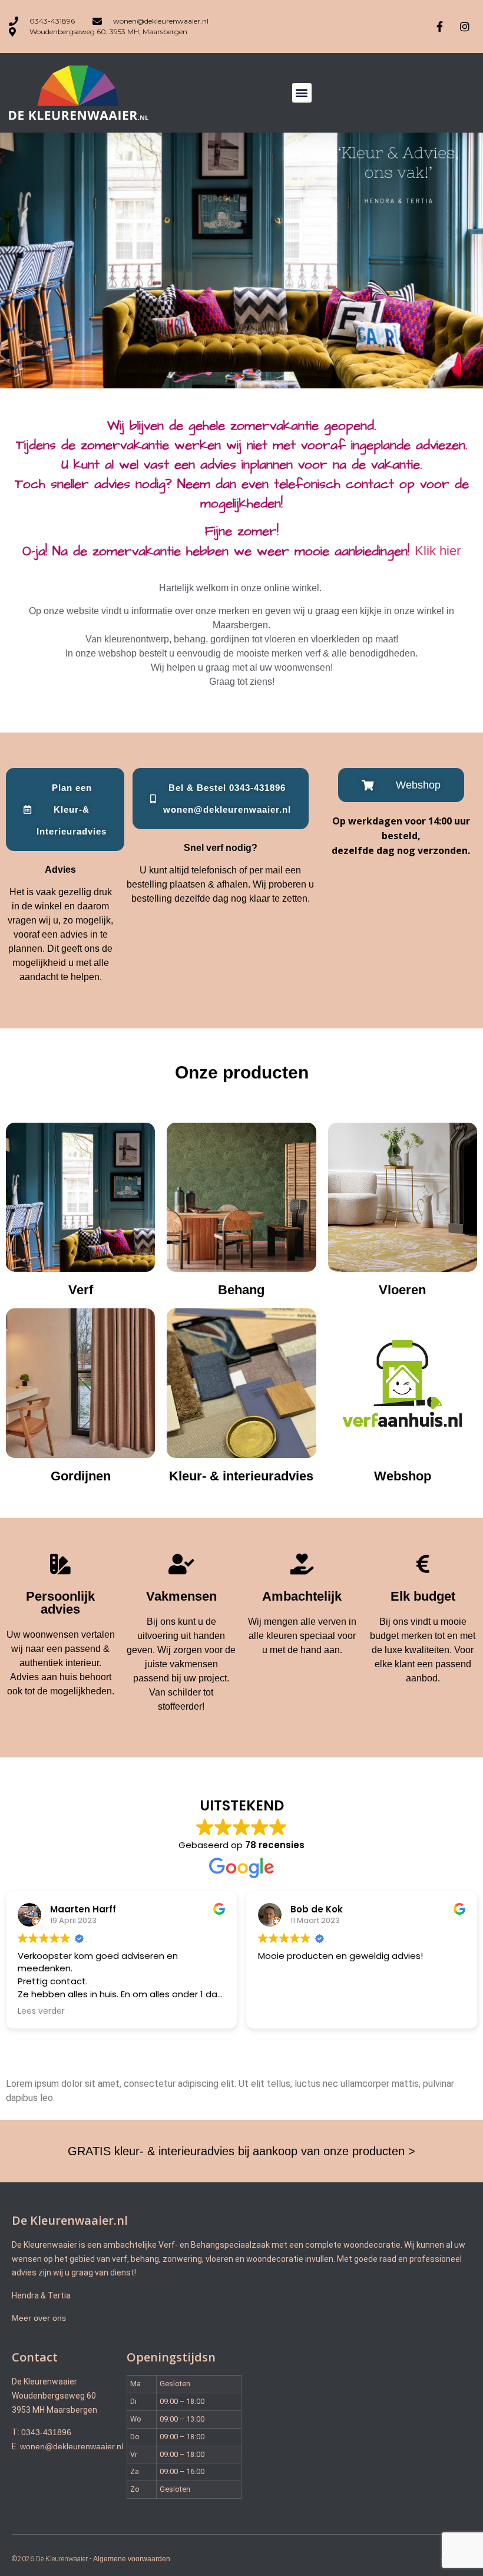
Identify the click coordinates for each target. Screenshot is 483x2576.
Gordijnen (81, 1476)
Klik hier (438, 551)
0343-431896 (46, 2432)
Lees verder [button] (41, 2011)
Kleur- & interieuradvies (241, 1476)
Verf (81, 1290)
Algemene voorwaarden (132, 2559)
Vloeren (402, 1290)
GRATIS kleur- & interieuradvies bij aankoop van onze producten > (241, 2151)
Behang (241, 1290)
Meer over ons (39, 2318)
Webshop (403, 1476)
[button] (302, 93)
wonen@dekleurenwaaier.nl (72, 2446)
